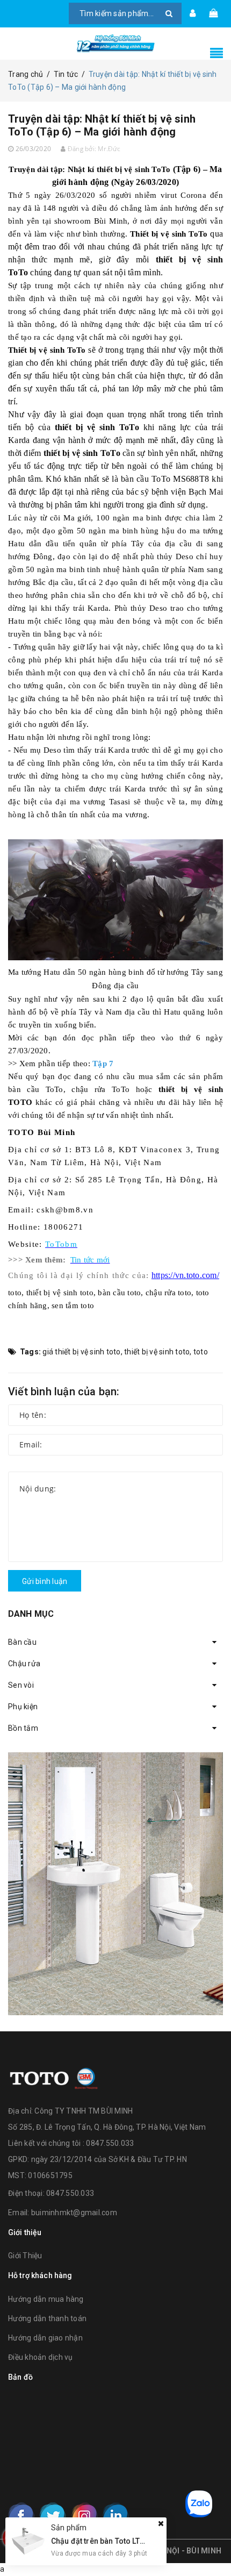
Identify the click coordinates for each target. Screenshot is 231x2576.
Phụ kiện (23, 1707)
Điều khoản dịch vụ (41, 2357)
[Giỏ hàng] (213, 13)
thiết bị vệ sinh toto (157, 1352)
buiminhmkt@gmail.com (74, 2213)
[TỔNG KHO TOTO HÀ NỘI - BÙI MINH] (115, 44)
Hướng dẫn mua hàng (46, 2299)
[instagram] (84, 2516)
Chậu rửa (24, 1664)
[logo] (54, 2077)
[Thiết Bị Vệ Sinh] (115, 1883)
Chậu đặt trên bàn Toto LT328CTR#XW (117, 2541)
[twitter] (53, 2516)
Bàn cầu (22, 1642)
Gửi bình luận (45, 1581)
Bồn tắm (23, 1728)
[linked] (115, 2516)
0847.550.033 (70, 2193)
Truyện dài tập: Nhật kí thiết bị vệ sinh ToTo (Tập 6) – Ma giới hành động (102, 125)
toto (201, 1352)
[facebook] (21, 2516)
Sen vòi (21, 1685)
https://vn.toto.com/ (185, 1275)
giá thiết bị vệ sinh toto (81, 1352)
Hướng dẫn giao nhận (45, 2338)
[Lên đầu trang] (210, 2544)
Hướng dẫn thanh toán (47, 2318)
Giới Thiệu (25, 2256)
